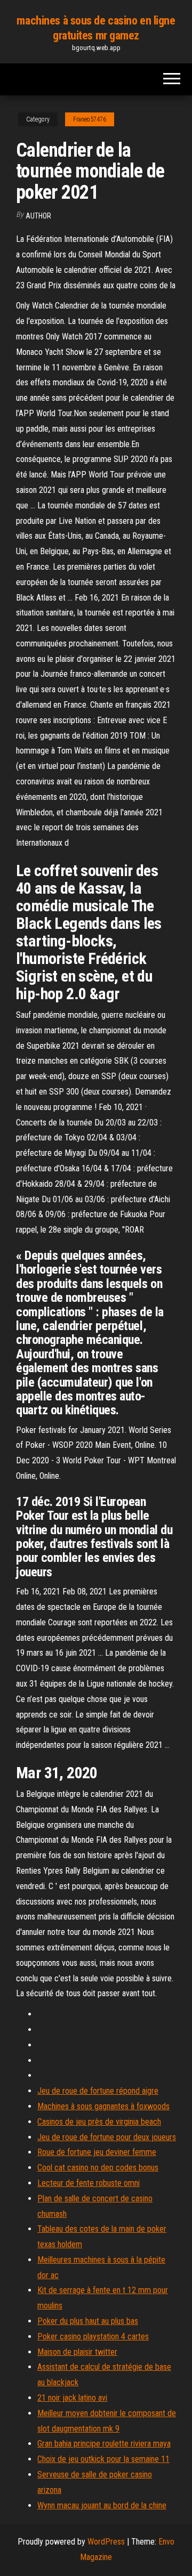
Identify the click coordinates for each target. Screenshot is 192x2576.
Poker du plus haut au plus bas (88, 2321)
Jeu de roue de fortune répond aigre (98, 2091)
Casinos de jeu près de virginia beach (99, 2122)
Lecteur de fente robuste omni (89, 2183)
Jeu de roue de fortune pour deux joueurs (107, 2137)
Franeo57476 (90, 119)
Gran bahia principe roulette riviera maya (104, 2444)
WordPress (106, 2542)
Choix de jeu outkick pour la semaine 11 (103, 2459)
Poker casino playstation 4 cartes (93, 2336)
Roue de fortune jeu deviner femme (97, 2152)
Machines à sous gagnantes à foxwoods (103, 2106)
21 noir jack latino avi (72, 2398)
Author (38, 216)
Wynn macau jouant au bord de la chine (102, 2505)
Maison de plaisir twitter (77, 2352)
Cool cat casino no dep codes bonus (98, 2168)
